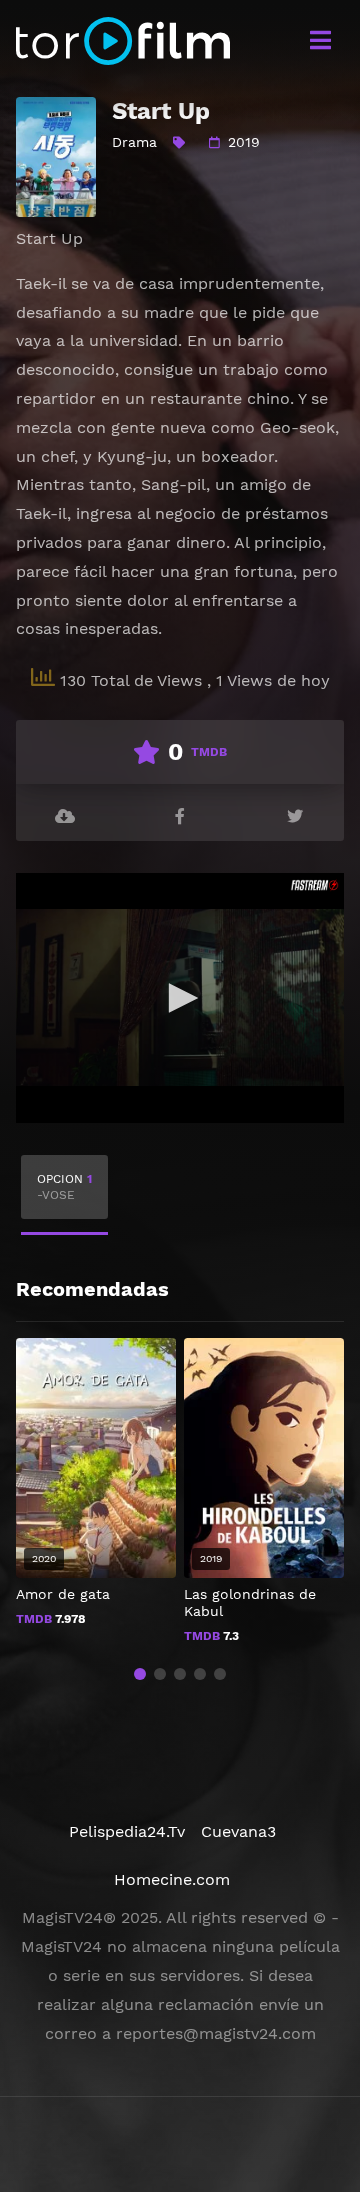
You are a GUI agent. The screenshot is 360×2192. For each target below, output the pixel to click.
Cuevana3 (238, 1831)
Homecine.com (172, 1879)
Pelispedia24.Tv (127, 1831)
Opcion (64, 1187)
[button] (140, 1674)
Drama (134, 142)
